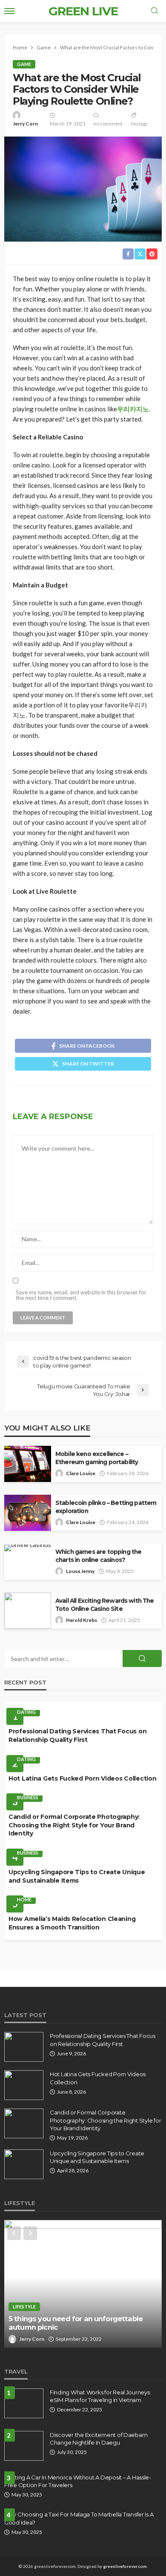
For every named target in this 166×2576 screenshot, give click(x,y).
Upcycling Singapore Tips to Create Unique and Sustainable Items (77, 1876)
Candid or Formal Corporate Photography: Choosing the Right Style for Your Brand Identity (74, 1825)
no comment (108, 124)
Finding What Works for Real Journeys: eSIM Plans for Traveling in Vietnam (100, 2396)
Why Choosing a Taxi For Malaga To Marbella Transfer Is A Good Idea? (79, 2518)
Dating (26, 1712)
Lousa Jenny (80, 1571)
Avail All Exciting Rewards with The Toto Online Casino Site (105, 1605)
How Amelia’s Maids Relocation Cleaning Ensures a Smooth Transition (72, 1923)
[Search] (155, 11)
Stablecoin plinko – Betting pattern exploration (106, 1507)
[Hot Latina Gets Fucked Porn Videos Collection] (24, 2085)
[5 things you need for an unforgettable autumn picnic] (83, 2284)
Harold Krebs (82, 1620)
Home (24, 1899)
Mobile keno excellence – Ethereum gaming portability (97, 1458)
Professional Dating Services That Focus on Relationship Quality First (77, 1735)
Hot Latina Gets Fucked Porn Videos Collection (82, 1778)
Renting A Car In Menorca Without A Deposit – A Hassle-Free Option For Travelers (78, 2481)
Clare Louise (81, 1473)
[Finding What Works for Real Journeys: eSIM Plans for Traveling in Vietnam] (24, 2403)
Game (24, 64)
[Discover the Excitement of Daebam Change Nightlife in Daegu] (24, 2446)
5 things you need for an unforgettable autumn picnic (76, 2323)
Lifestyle (24, 2307)
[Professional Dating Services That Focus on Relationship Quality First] (24, 2047)
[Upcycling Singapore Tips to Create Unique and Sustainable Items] (24, 2164)
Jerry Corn (25, 124)
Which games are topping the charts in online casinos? (98, 1556)
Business (28, 1797)
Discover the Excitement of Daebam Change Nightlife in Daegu (99, 2439)
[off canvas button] (9, 11)
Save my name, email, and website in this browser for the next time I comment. (81, 1295)
